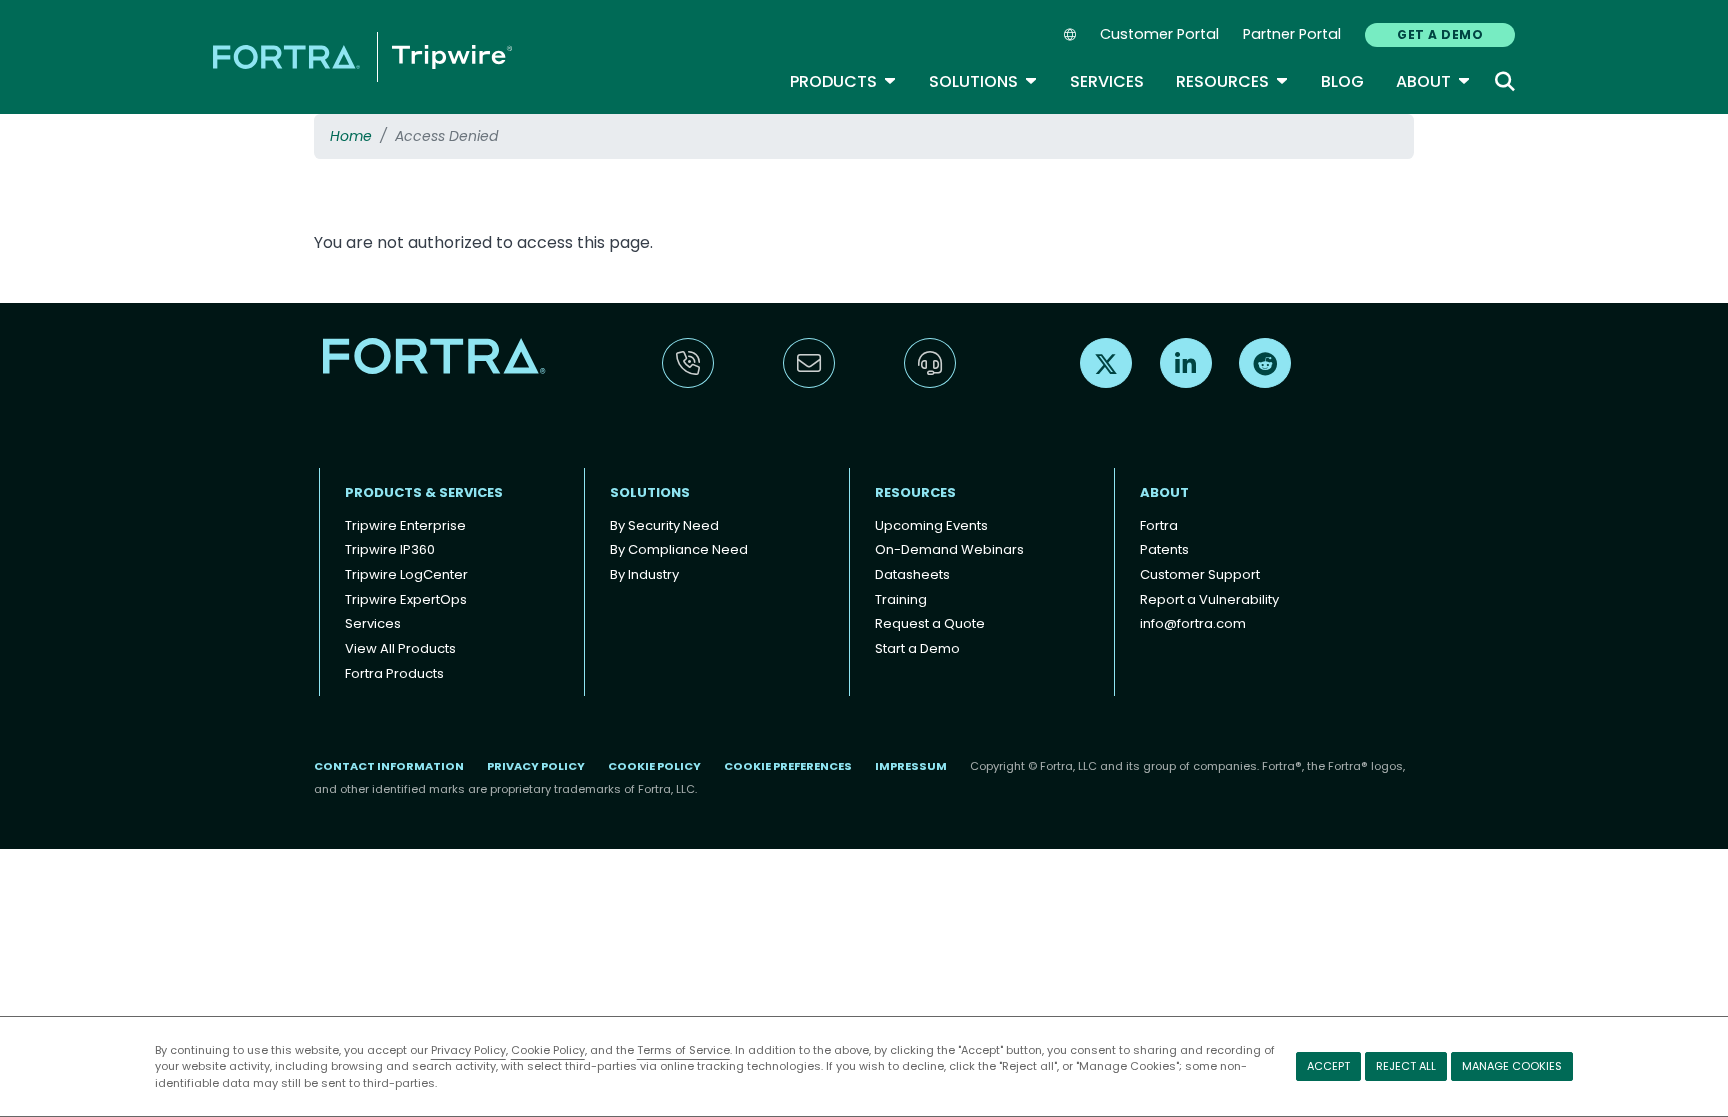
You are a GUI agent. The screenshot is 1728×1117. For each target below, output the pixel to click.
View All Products (400, 648)
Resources (1232, 81)
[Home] (362, 56)
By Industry (644, 574)
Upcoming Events (931, 525)
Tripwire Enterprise (405, 525)
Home (351, 136)
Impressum (911, 766)
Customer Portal (1159, 34)
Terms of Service (683, 1050)
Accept (1328, 1066)
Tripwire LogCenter (406, 574)
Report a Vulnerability (1209, 599)
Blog (1342, 81)
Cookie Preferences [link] (788, 766)
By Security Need (664, 525)
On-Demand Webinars (949, 549)
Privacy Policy (468, 1050)
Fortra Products (394, 673)
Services (1107, 81)
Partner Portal (1292, 34)
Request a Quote (930, 623)
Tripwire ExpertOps (406, 599)
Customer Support (1200, 574)
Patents (1164, 549)
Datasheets (912, 574)
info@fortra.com (1193, 623)
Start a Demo (917, 648)
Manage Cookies (1512, 1066)
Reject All (1406, 1066)
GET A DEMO (1440, 34)
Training (901, 599)
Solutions (983, 81)
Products (843, 81)
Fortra (1159, 525)
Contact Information (389, 766)
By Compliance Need (679, 549)
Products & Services (424, 492)
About (1433, 81)
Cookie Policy (548, 1050)
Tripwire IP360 (390, 549)
